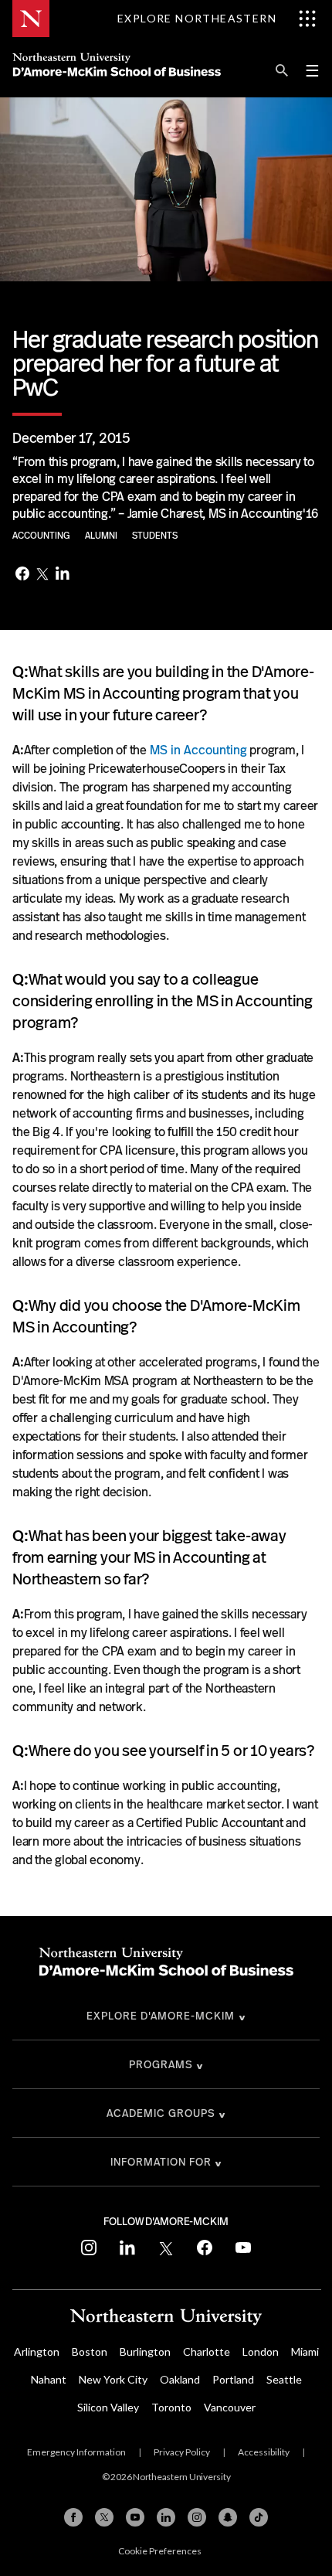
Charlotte (207, 2351)
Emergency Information (76, 2452)
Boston (90, 2351)
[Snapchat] (228, 2517)
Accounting (42, 536)
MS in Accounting (198, 750)
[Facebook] (22, 575)
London (261, 2351)
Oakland (180, 2379)
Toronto (171, 2407)
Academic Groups (161, 2113)
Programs (161, 2064)
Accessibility (264, 2452)
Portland (233, 2379)
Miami (305, 2351)
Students (155, 536)
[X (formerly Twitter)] (104, 2517)
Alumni (102, 536)
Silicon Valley (108, 2407)
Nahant (49, 2379)
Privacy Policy (182, 2452)
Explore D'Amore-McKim (161, 2016)
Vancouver (230, 2407)
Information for (161, 2162)
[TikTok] (259, 2517)
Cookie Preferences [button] (160, 2551)
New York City (113, 2379)
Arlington (37, 2351)
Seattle (284, 2379)
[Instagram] (197, 2517)
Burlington (145, 2351)
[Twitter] (42, 575)
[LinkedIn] (63, 575)
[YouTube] (135, 2517)
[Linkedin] (166, 2517)
